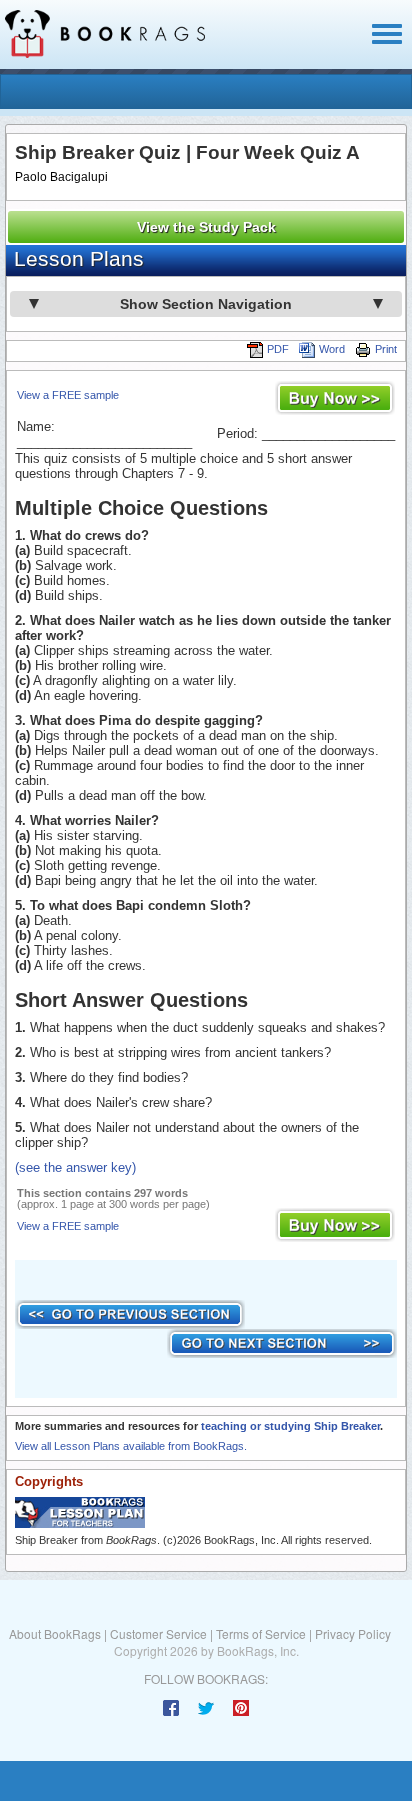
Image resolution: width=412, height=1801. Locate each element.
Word (332, 349)
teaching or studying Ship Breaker (290, 1426)
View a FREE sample (68, 395)
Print (386, 349)
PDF (278, 349)
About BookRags (55, 1633)
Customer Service (158, 1633)
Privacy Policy (353, 1633)
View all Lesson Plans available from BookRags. (131, 1446)
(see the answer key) (75, 1167)
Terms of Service (261, 1633)
